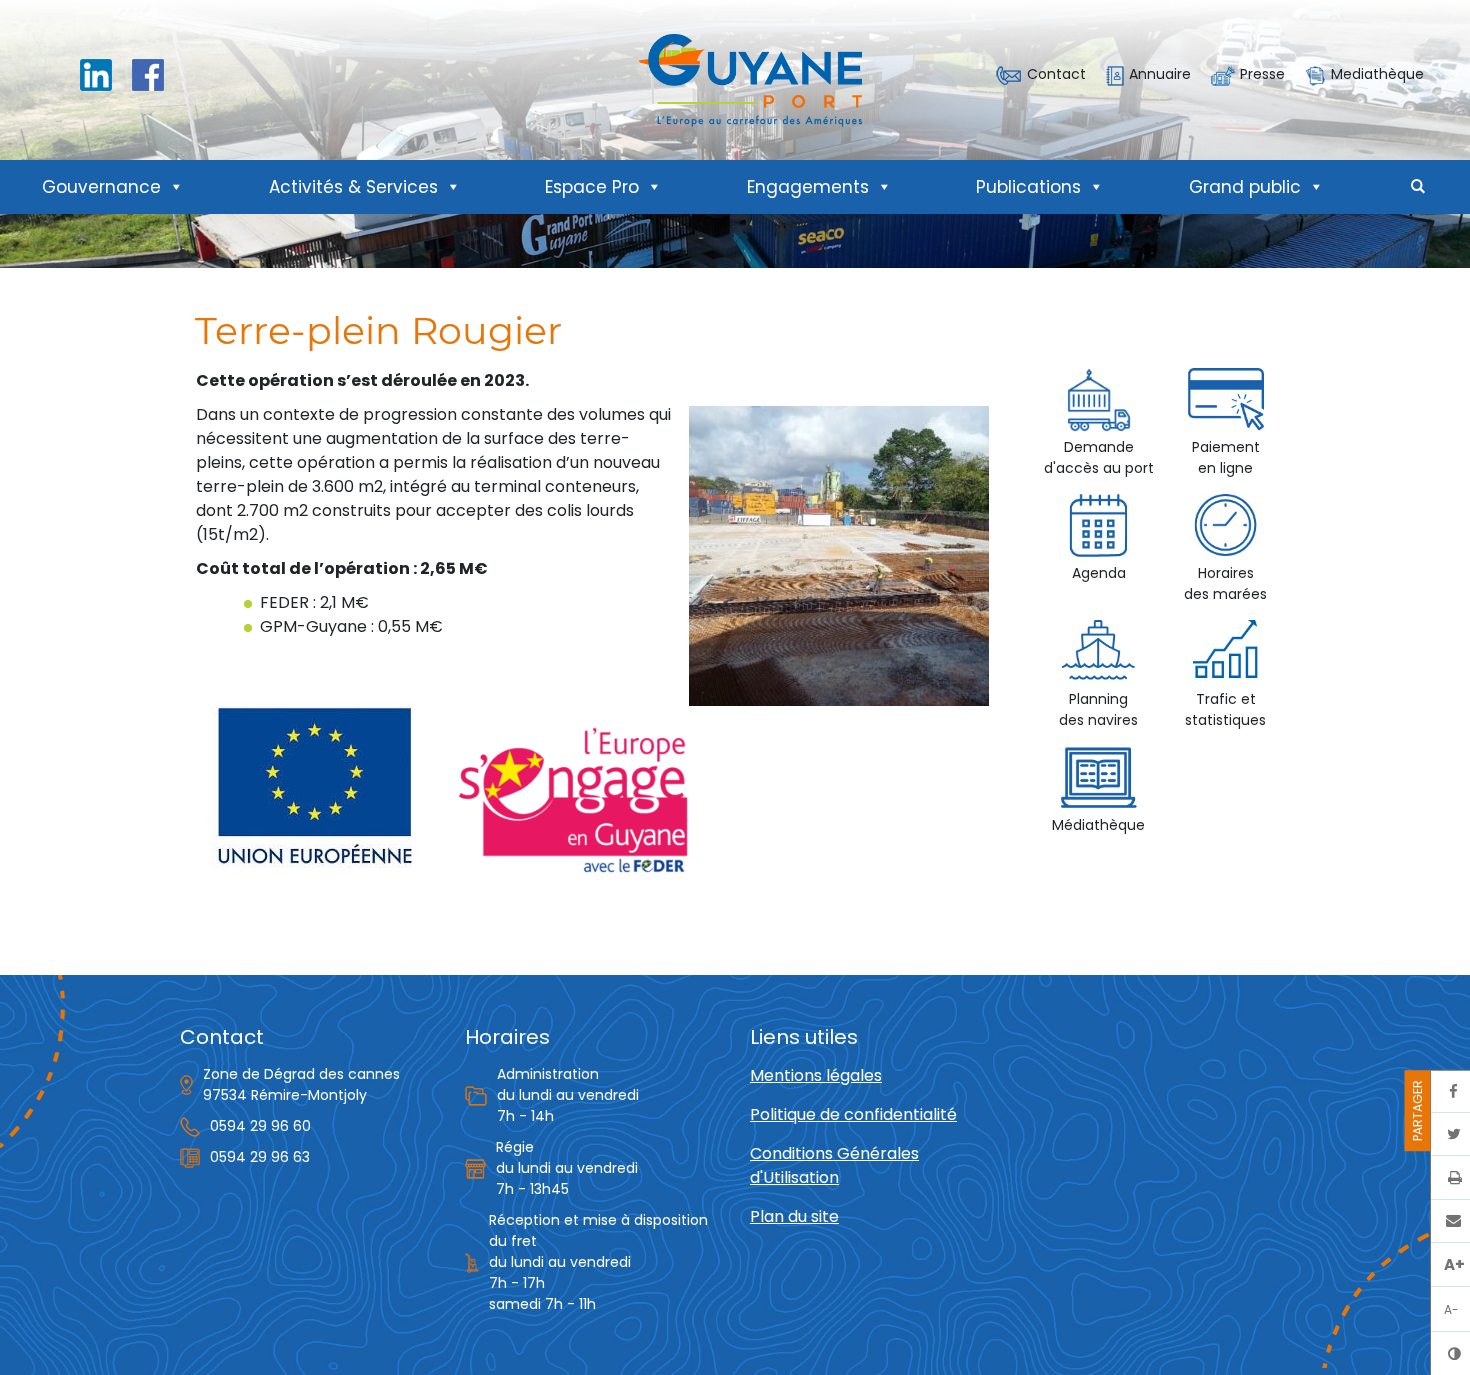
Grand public (1245, 187)
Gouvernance (101, 187)
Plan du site (794, 1216)
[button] (1418, 187)
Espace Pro (592, 187)
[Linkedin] (96, 73)
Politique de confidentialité (853, 1114)
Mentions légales (816, 1075)
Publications (1028, 187)
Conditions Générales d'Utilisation (834, 1165)
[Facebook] (148, 73)
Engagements (808, 187)
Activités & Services (353, 187)
